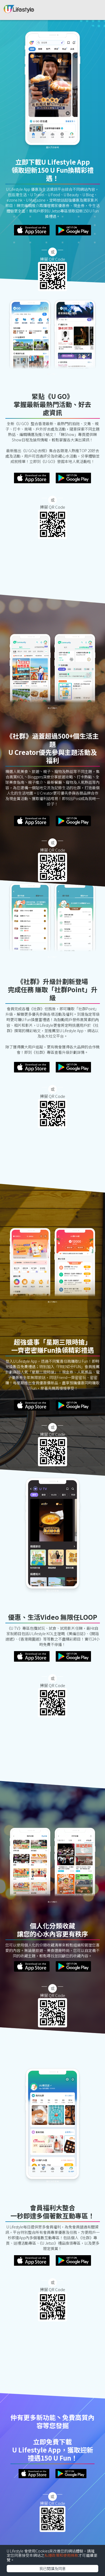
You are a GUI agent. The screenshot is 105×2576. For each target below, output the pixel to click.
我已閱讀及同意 (52, 2568)
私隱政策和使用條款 (61, 2555)
